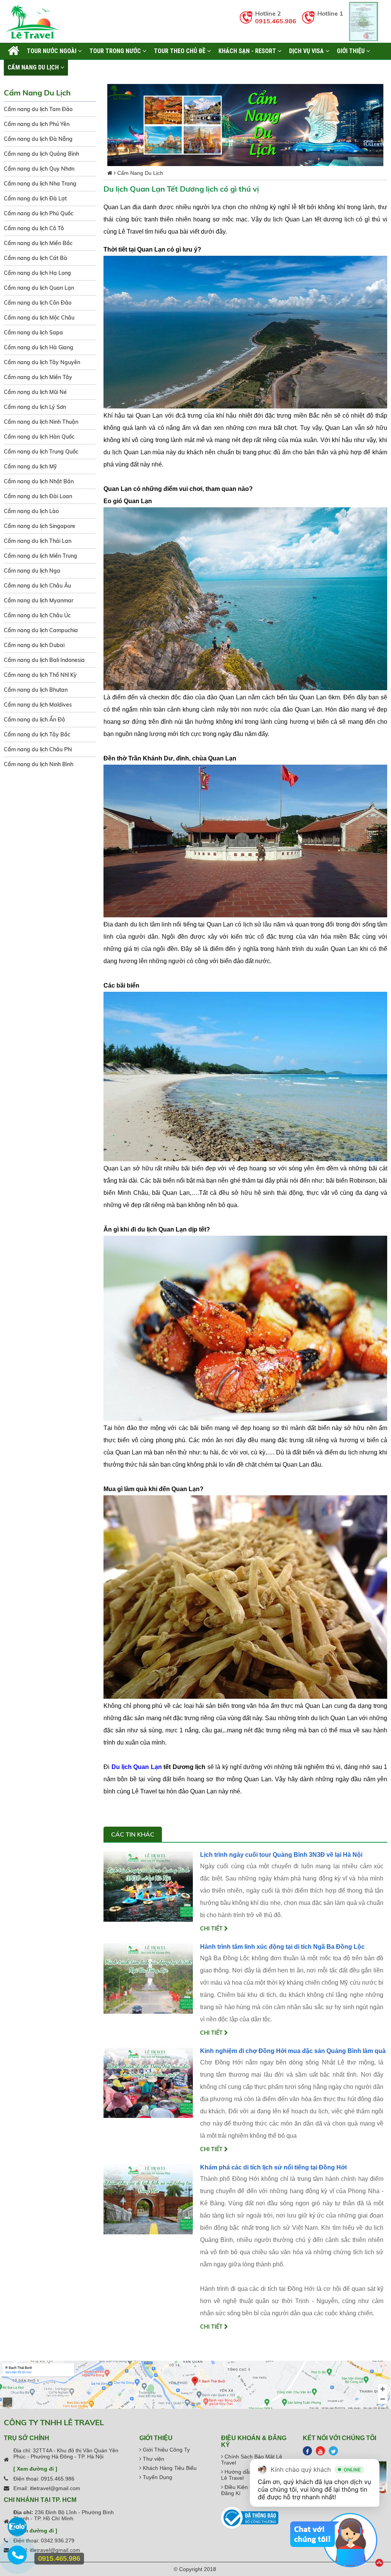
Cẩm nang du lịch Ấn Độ (34, 720)
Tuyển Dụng (157, 2477)
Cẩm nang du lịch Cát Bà (36, 258)
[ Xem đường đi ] (35, 2469)
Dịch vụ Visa (307, 51)
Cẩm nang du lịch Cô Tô (34, 228)
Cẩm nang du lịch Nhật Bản (39, 481)
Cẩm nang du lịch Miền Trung (40, 556)
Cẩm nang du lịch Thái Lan (38, 541)
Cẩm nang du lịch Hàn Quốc (39, 437)
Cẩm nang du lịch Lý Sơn (35, 407)
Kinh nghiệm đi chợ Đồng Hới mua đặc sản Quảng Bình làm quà (293, 2051)
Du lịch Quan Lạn (137, 1767)
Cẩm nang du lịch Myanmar (39, 600)
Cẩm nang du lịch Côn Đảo (38, 303)
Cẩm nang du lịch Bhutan (36, 690)
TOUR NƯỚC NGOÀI (52, 51)
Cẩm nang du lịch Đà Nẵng (38, 139)
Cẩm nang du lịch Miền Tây (38, 377)
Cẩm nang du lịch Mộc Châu (39, 318)
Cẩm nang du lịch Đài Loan (38, 496)
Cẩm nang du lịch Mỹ (30, 466)
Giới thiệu (351, 51)
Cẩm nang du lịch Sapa (33, 332)
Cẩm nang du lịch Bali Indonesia (44, 660)
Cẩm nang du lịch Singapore (40, 526)
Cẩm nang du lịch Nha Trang (40, 184)
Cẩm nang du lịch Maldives (38, 705)
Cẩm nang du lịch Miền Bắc (38, 243)
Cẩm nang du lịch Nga (32, 571)
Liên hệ (82, 67)
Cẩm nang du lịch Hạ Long (37, 273)
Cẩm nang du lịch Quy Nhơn (39, 169)
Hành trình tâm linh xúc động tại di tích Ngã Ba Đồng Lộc (282, 1947)
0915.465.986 (276, 21)
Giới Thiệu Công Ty (166, 2450)
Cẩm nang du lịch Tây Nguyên (42, 362)
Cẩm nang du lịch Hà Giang (39, 347)
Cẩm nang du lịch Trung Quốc (41, 452)
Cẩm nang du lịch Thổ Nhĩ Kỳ (40, 675)
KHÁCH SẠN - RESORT (248, 51)
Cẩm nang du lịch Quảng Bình (41, 154)
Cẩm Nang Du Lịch (34, 67)
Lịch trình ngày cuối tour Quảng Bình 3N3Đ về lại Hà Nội (281, 1855)
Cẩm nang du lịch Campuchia (41, 630)
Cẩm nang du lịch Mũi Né (35, 392)
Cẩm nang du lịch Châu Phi (38, 749)
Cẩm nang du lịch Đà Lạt (35, 199)
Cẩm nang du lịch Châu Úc (37, 615)
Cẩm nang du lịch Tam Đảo (38, 109)
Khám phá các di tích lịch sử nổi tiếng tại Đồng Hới (273, 2167)
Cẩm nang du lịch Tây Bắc (37, 734)
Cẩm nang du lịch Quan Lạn (39, 288)
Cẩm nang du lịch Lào (31, 511)
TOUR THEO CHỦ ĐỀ (180, 51)
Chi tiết (212, 1929)
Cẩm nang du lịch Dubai (34, 645)
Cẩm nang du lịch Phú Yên (37, 124)
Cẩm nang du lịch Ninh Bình (39, 764)
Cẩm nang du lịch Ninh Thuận (41, 422)
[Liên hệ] (17, 2559)
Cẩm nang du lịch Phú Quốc (39, 213)
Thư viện (153, 2459)
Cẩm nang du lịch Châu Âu (37, 586)
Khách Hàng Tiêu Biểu (169, 2468)
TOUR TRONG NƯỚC (116, 51)
